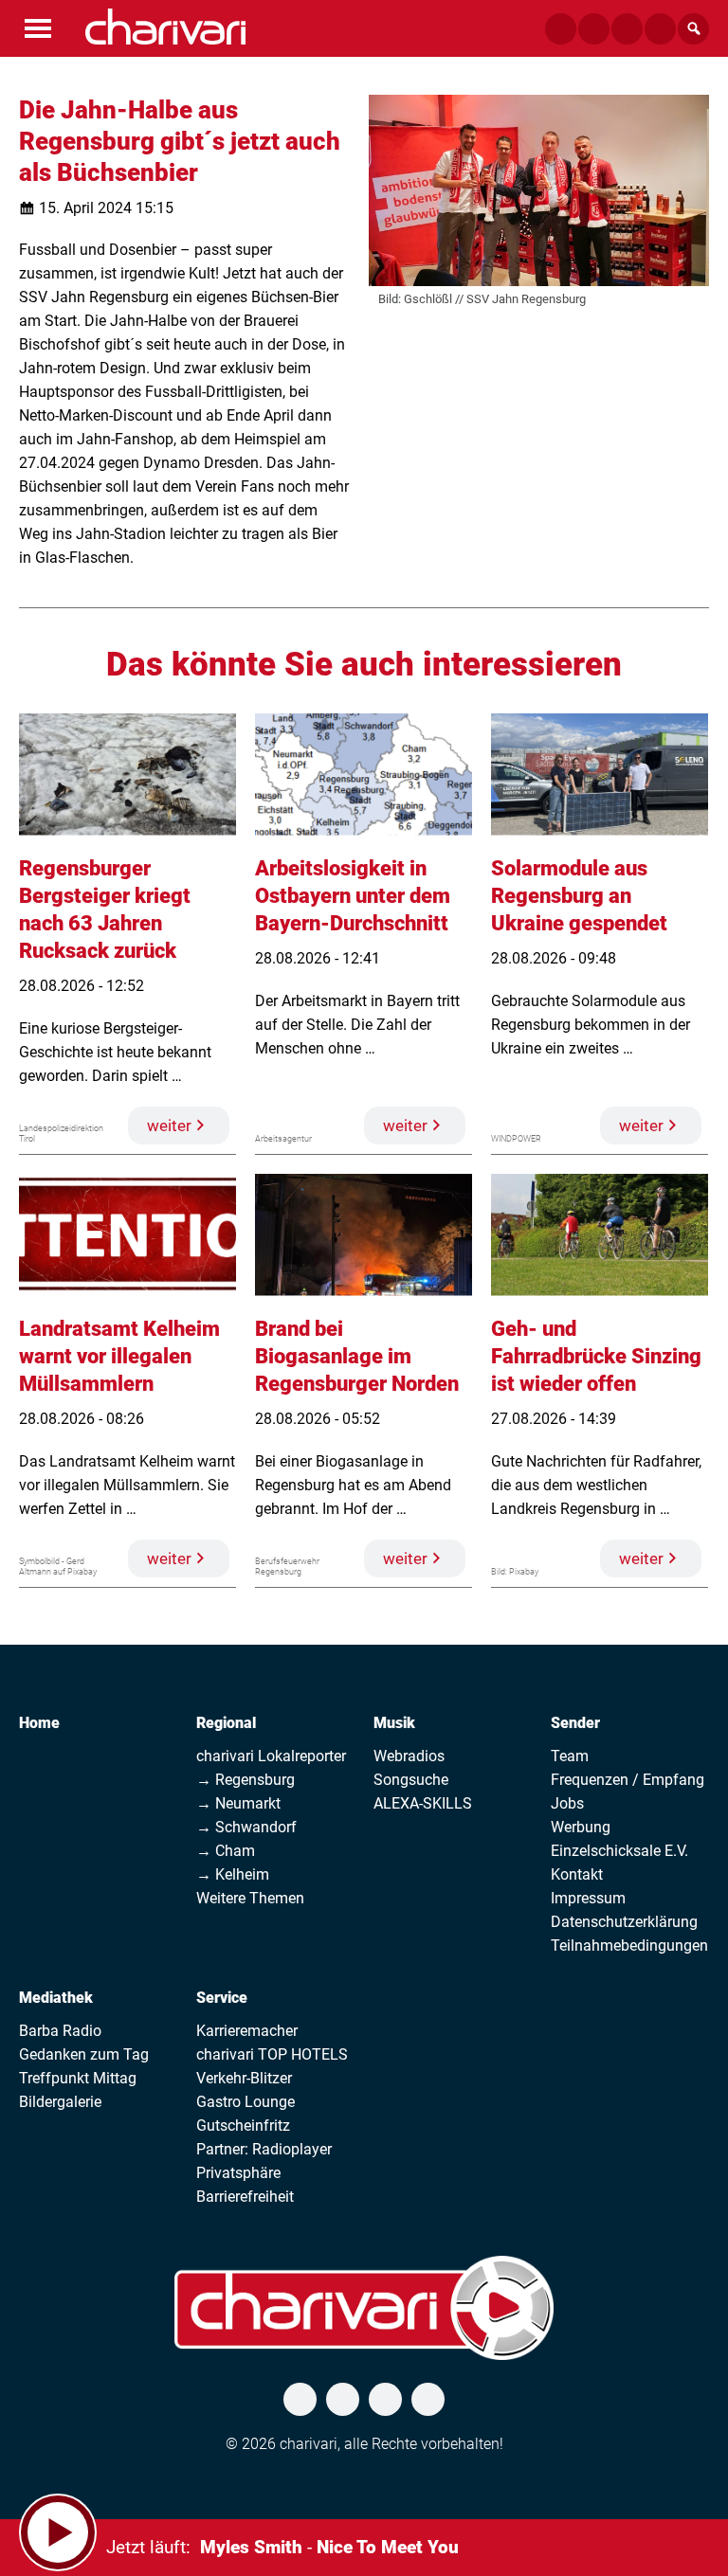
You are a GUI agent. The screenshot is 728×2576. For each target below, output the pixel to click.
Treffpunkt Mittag (78, 2078)
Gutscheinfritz (243, 2126)
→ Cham (226, 1851)
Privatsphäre (238, 2173)
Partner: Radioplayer (264, 2149)
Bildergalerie (60, 2102)
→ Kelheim (233, 1874)
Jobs (567, 1803)
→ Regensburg (246, 1780)
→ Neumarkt (238, 1803)
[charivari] (165, 27)
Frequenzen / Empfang (628, 1780)
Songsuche (411, 1780)
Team (570, 1756)
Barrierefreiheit (245, 2197)
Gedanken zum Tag (84, 2054)
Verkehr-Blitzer (244, 2078)
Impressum (588, 1898)
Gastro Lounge (246, 2102)
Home (39, 1723)
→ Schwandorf (246, 1827)
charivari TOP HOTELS (272, 2054)
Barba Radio (60, 2031)
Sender (575, 1723)
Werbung (581, 1827)
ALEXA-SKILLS (423, 1803)
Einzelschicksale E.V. (619, 1851)
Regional (226, 1723)
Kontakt (577, 1874)
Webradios (409, 1756)
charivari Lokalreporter (271, 1756)
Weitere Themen (250, 1898)
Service (222, 1998)
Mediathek (56, 1998)
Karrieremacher (247, 2031)
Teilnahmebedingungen (629, 1946)
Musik (394, 1723)
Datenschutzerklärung (624, 1922)
